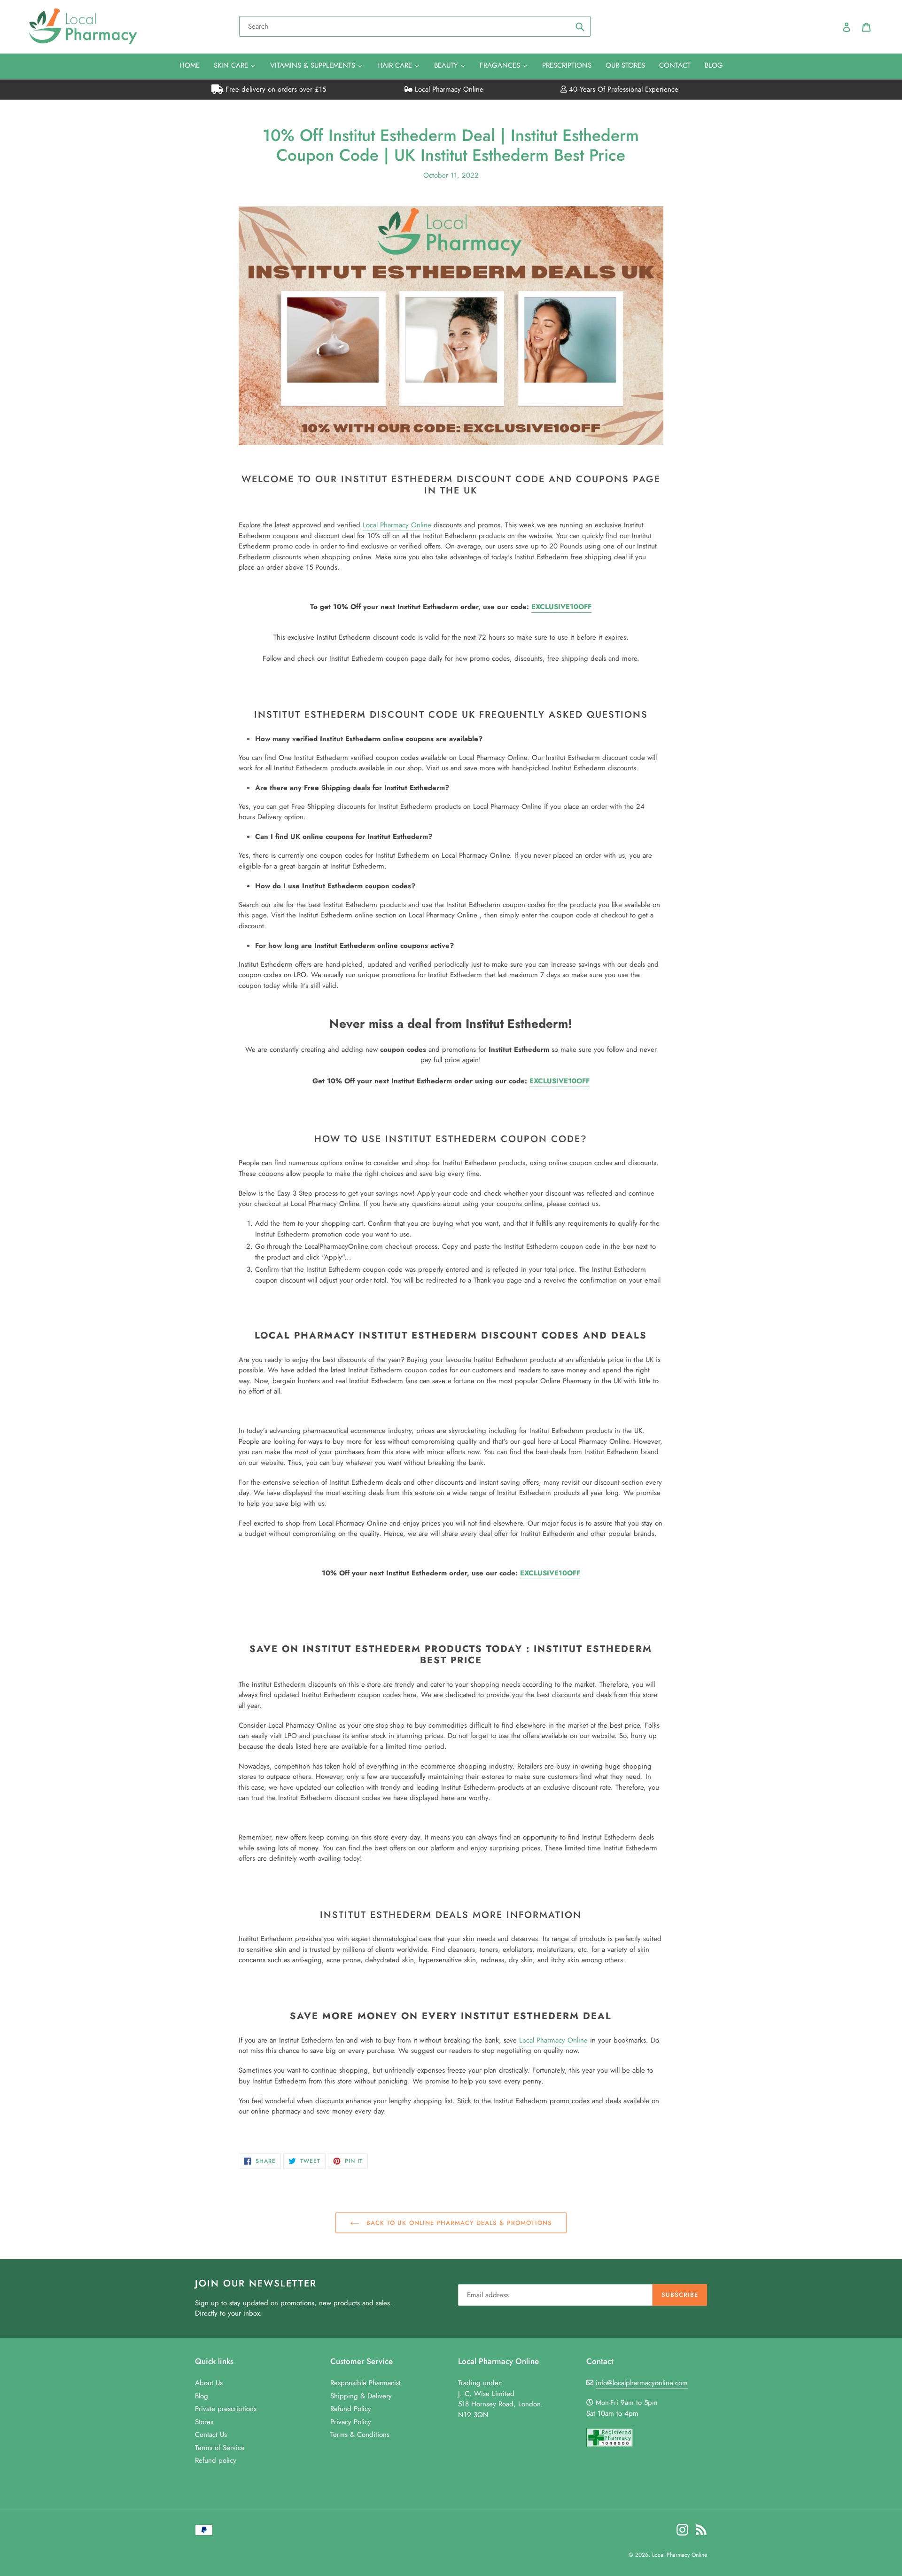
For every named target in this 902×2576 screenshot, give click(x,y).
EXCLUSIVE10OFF (561, 607)
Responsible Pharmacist (365, 2383)
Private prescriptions (226, 2409)
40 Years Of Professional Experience (622, 89)
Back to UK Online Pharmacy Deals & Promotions (458, 2223)
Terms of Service (220, 2448)
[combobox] (415, 26)
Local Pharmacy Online (448, 89)
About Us (209, 2383)
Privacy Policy (351, 2422)
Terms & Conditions (360, 2435)
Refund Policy (351, 2409)
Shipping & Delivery (361, 2396)
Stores (204, 2422)
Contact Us (211, 2435)
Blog (202, 2396)
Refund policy (216, 2460)
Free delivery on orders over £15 (275, 89)
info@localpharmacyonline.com (642, 2383)
